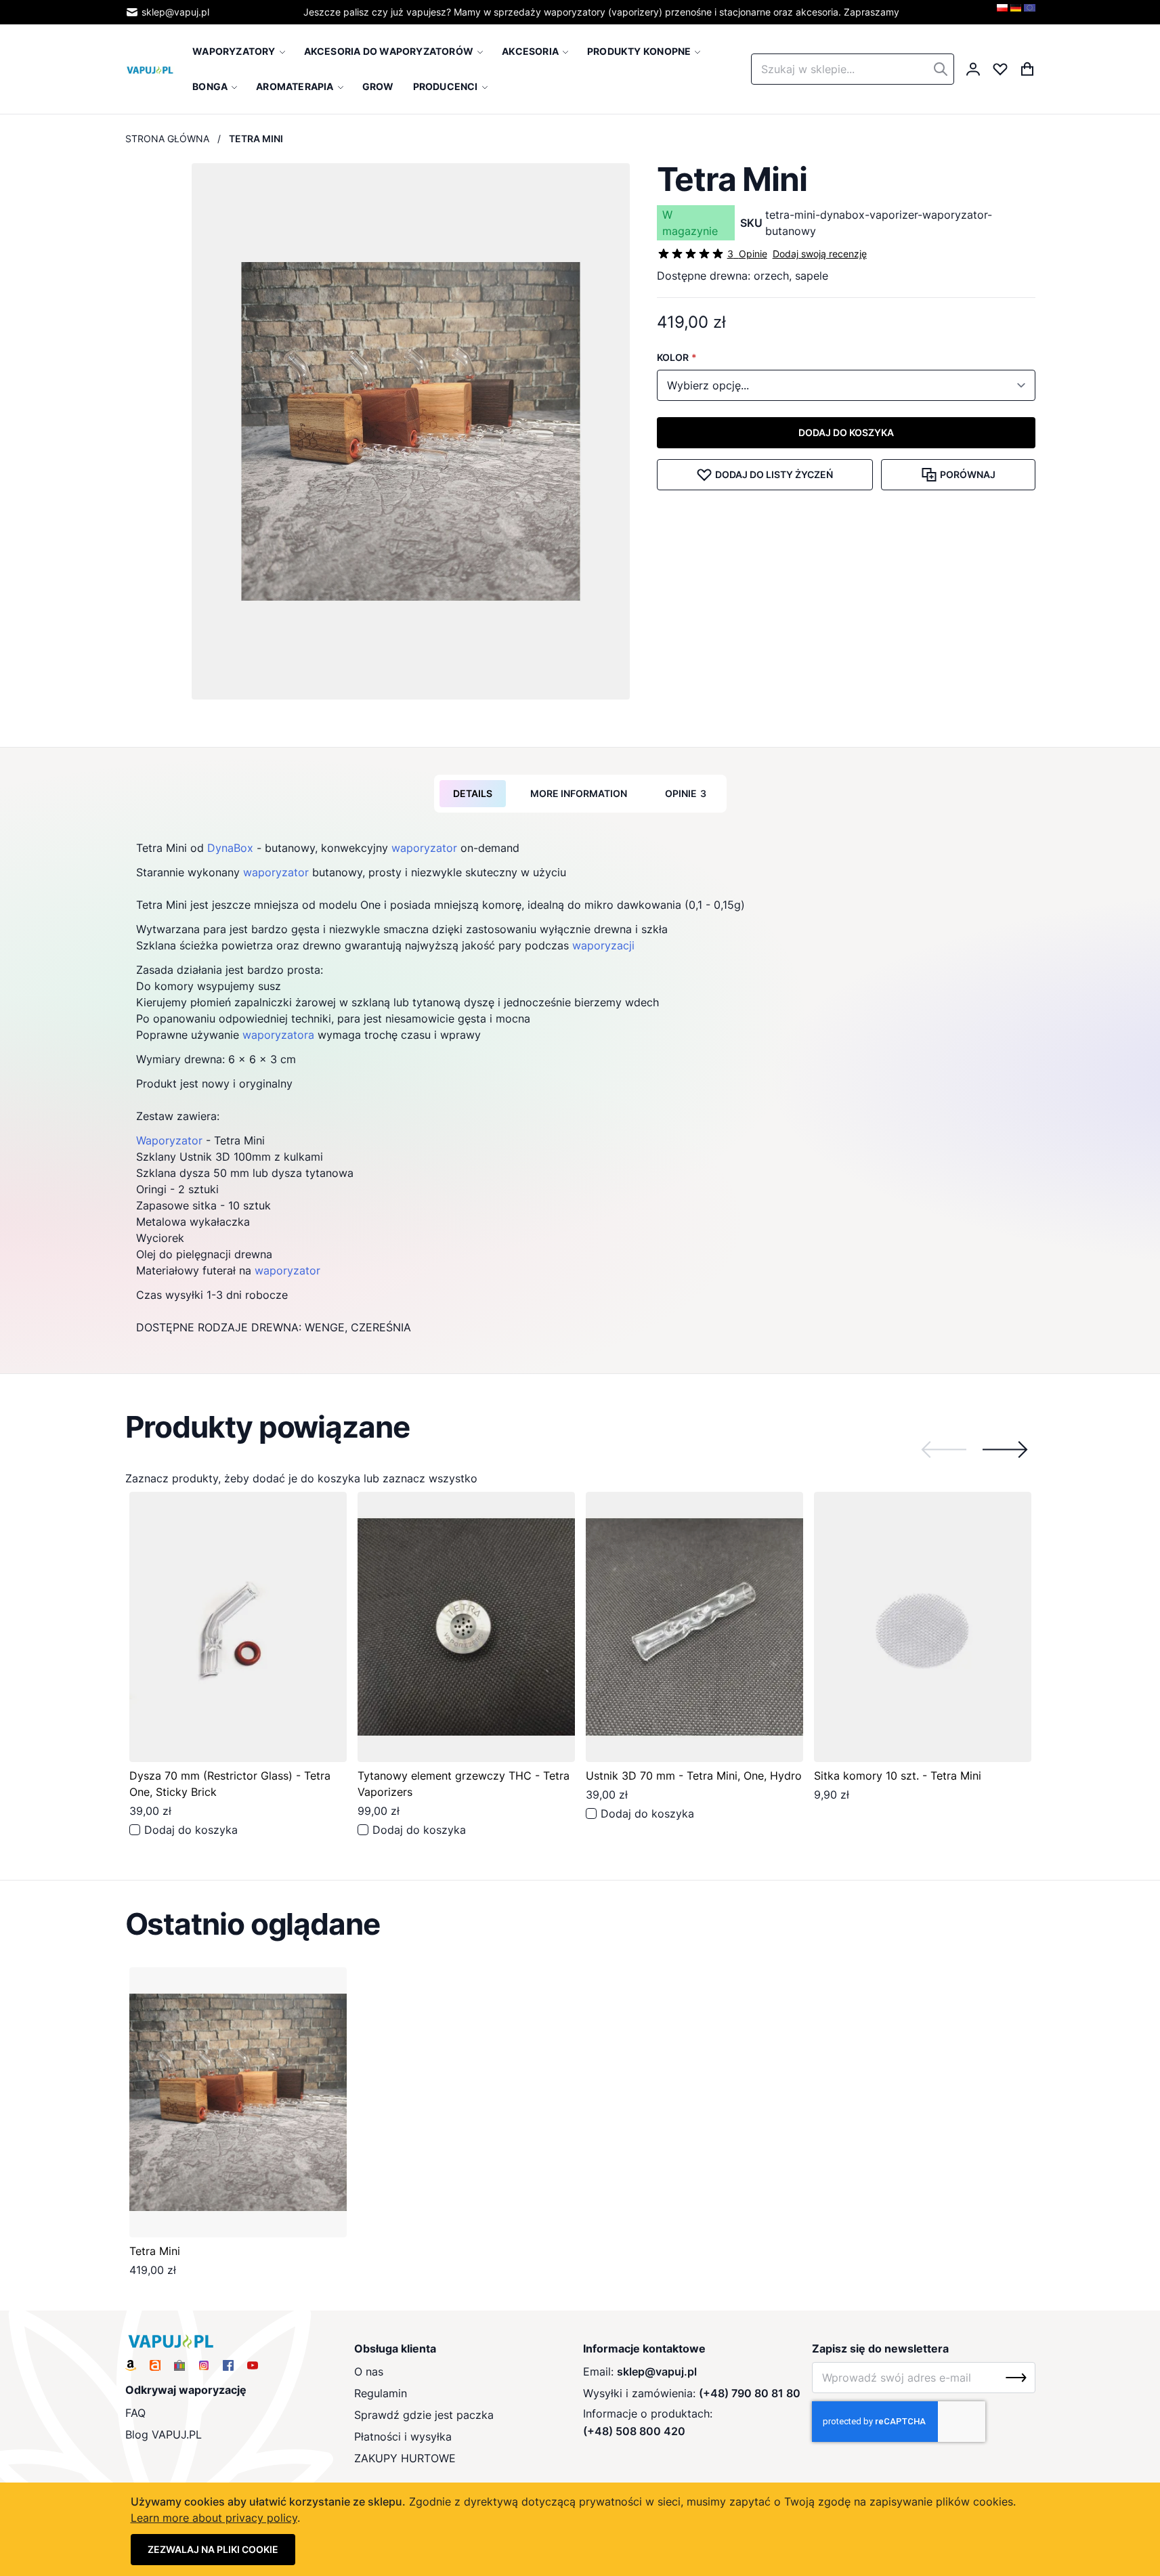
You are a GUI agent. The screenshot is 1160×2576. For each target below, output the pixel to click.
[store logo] (150, 69)
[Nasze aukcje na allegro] (155, 2365)
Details (473, 793)
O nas (369, 2371)
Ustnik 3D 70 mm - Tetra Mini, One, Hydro (694, 1776)
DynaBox (230, 848)
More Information (579, 793)
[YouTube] (253, 2365)
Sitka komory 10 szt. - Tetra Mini (898, 1776)
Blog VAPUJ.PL (164, 2434)
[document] (580, 2529)
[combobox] (853, 69)
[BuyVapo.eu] (1030, 12)
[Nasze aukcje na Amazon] (131, 2365)
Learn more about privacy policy (214, 2518)
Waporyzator (169, 1140)
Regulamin (381, 2393)
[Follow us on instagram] (204, 2365)
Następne (1005, 1449)
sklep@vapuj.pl (175, 12)
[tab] (473, 794)
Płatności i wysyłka (403, 2437)
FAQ (135, 2413)
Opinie (686, 793)
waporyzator (424, 848)
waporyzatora (278, 1035)
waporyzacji (603, 945)
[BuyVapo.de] (1016, 12)
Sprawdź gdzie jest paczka (424, 2415)
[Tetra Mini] (238, 2102)
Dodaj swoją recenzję (820, 254)
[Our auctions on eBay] (179, 2365)
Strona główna (167, 138)
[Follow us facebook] (228, 2365)
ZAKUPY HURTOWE (405, 2458)
